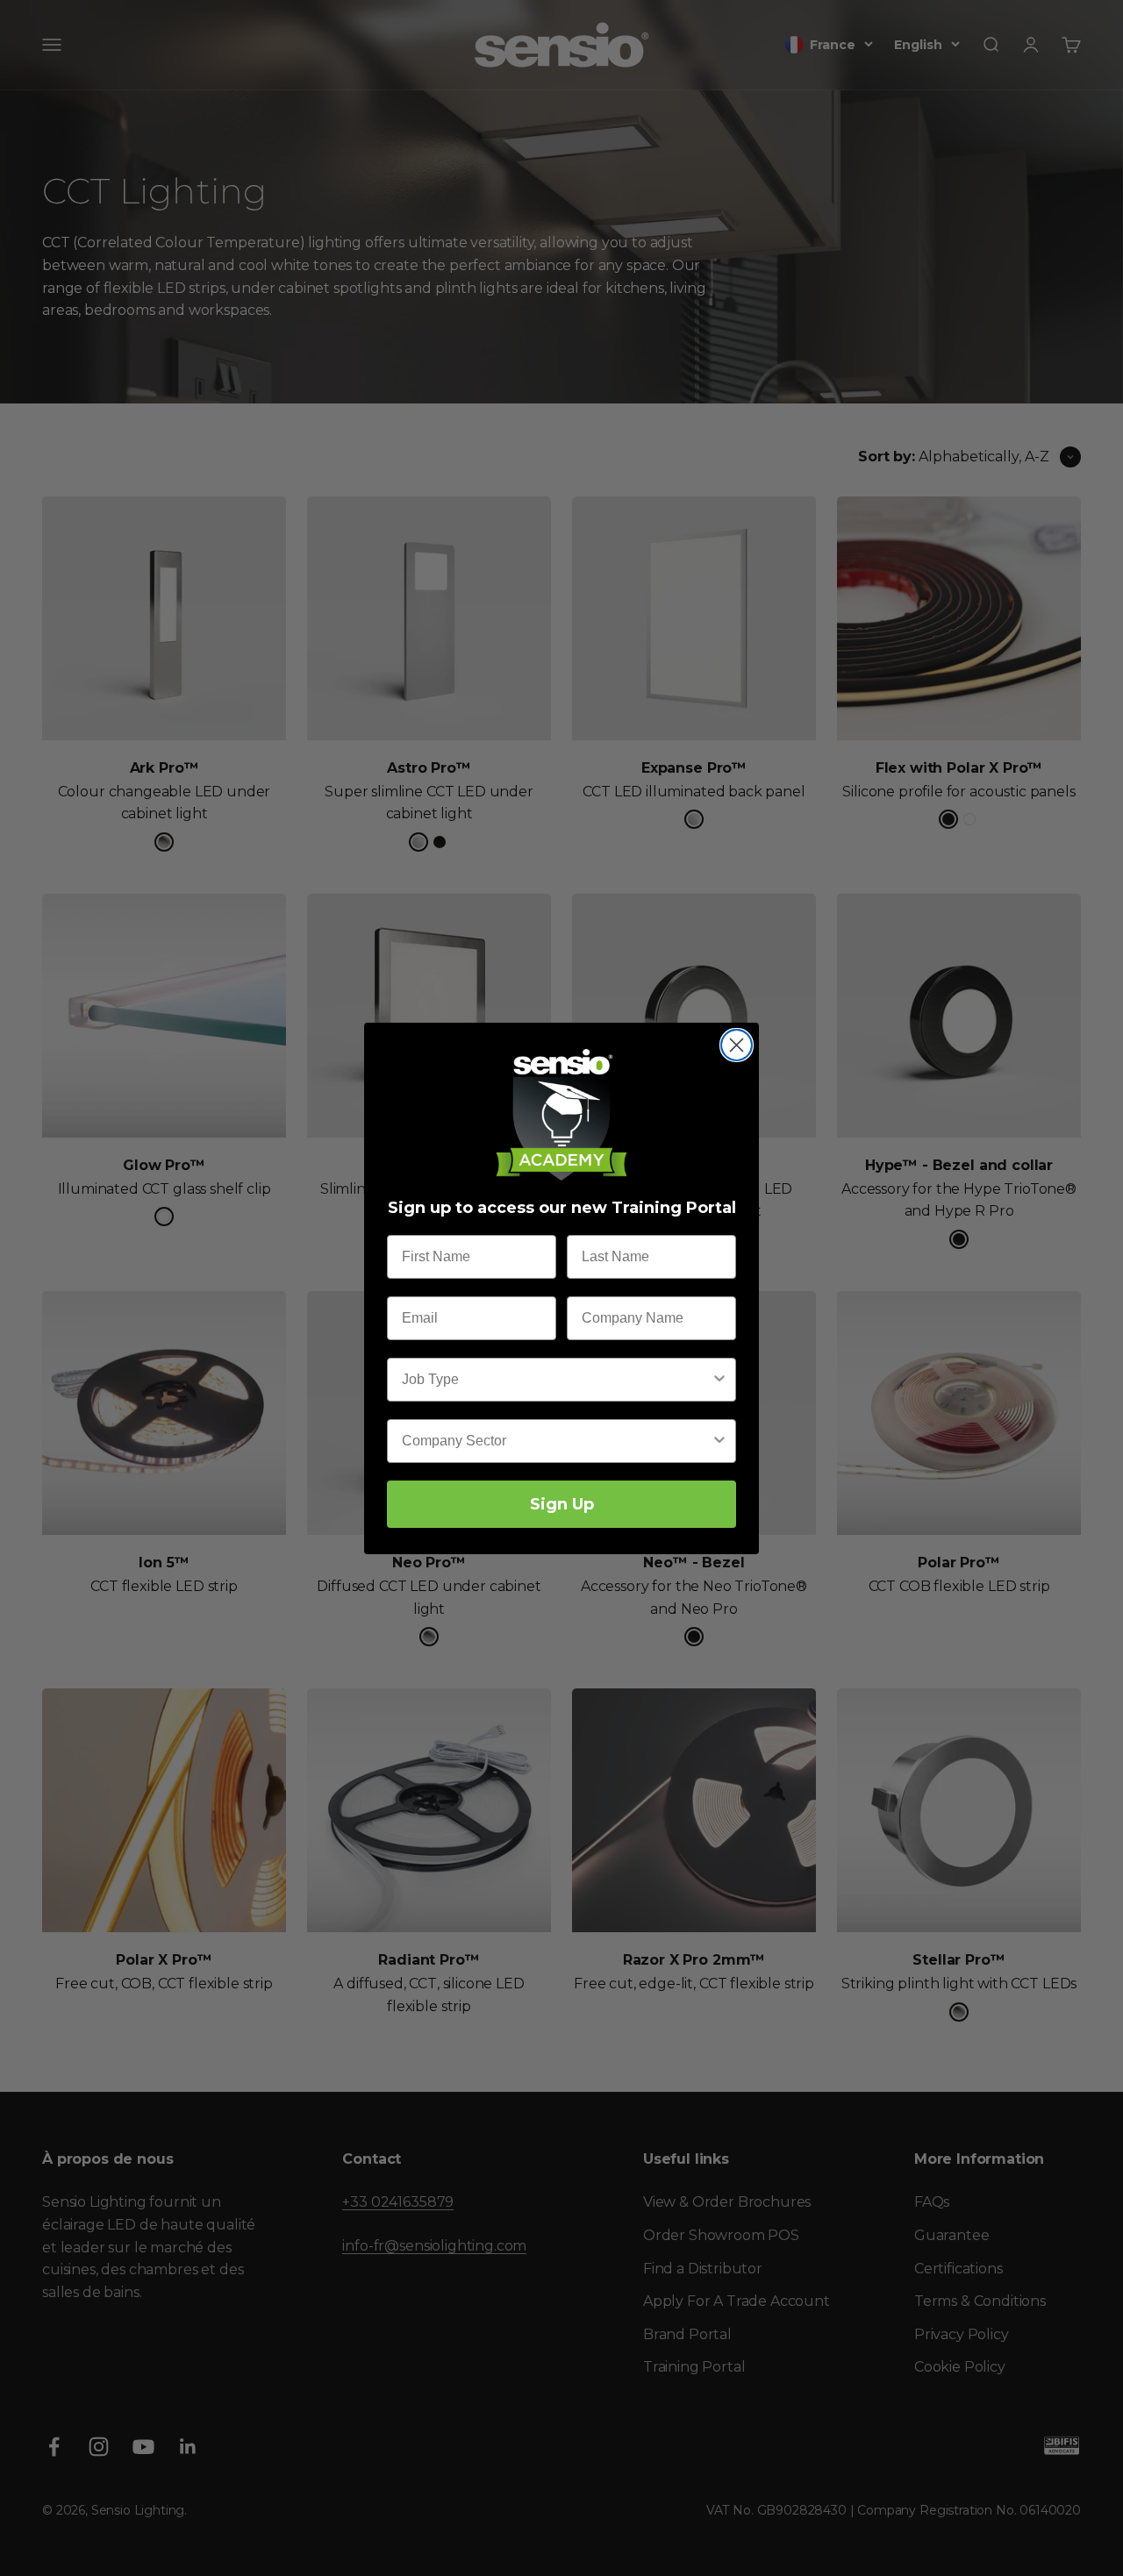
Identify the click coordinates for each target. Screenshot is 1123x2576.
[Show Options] (719, 1380)
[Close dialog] (737, 1045)
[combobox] (556, 1380)
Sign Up (562, 1504)
